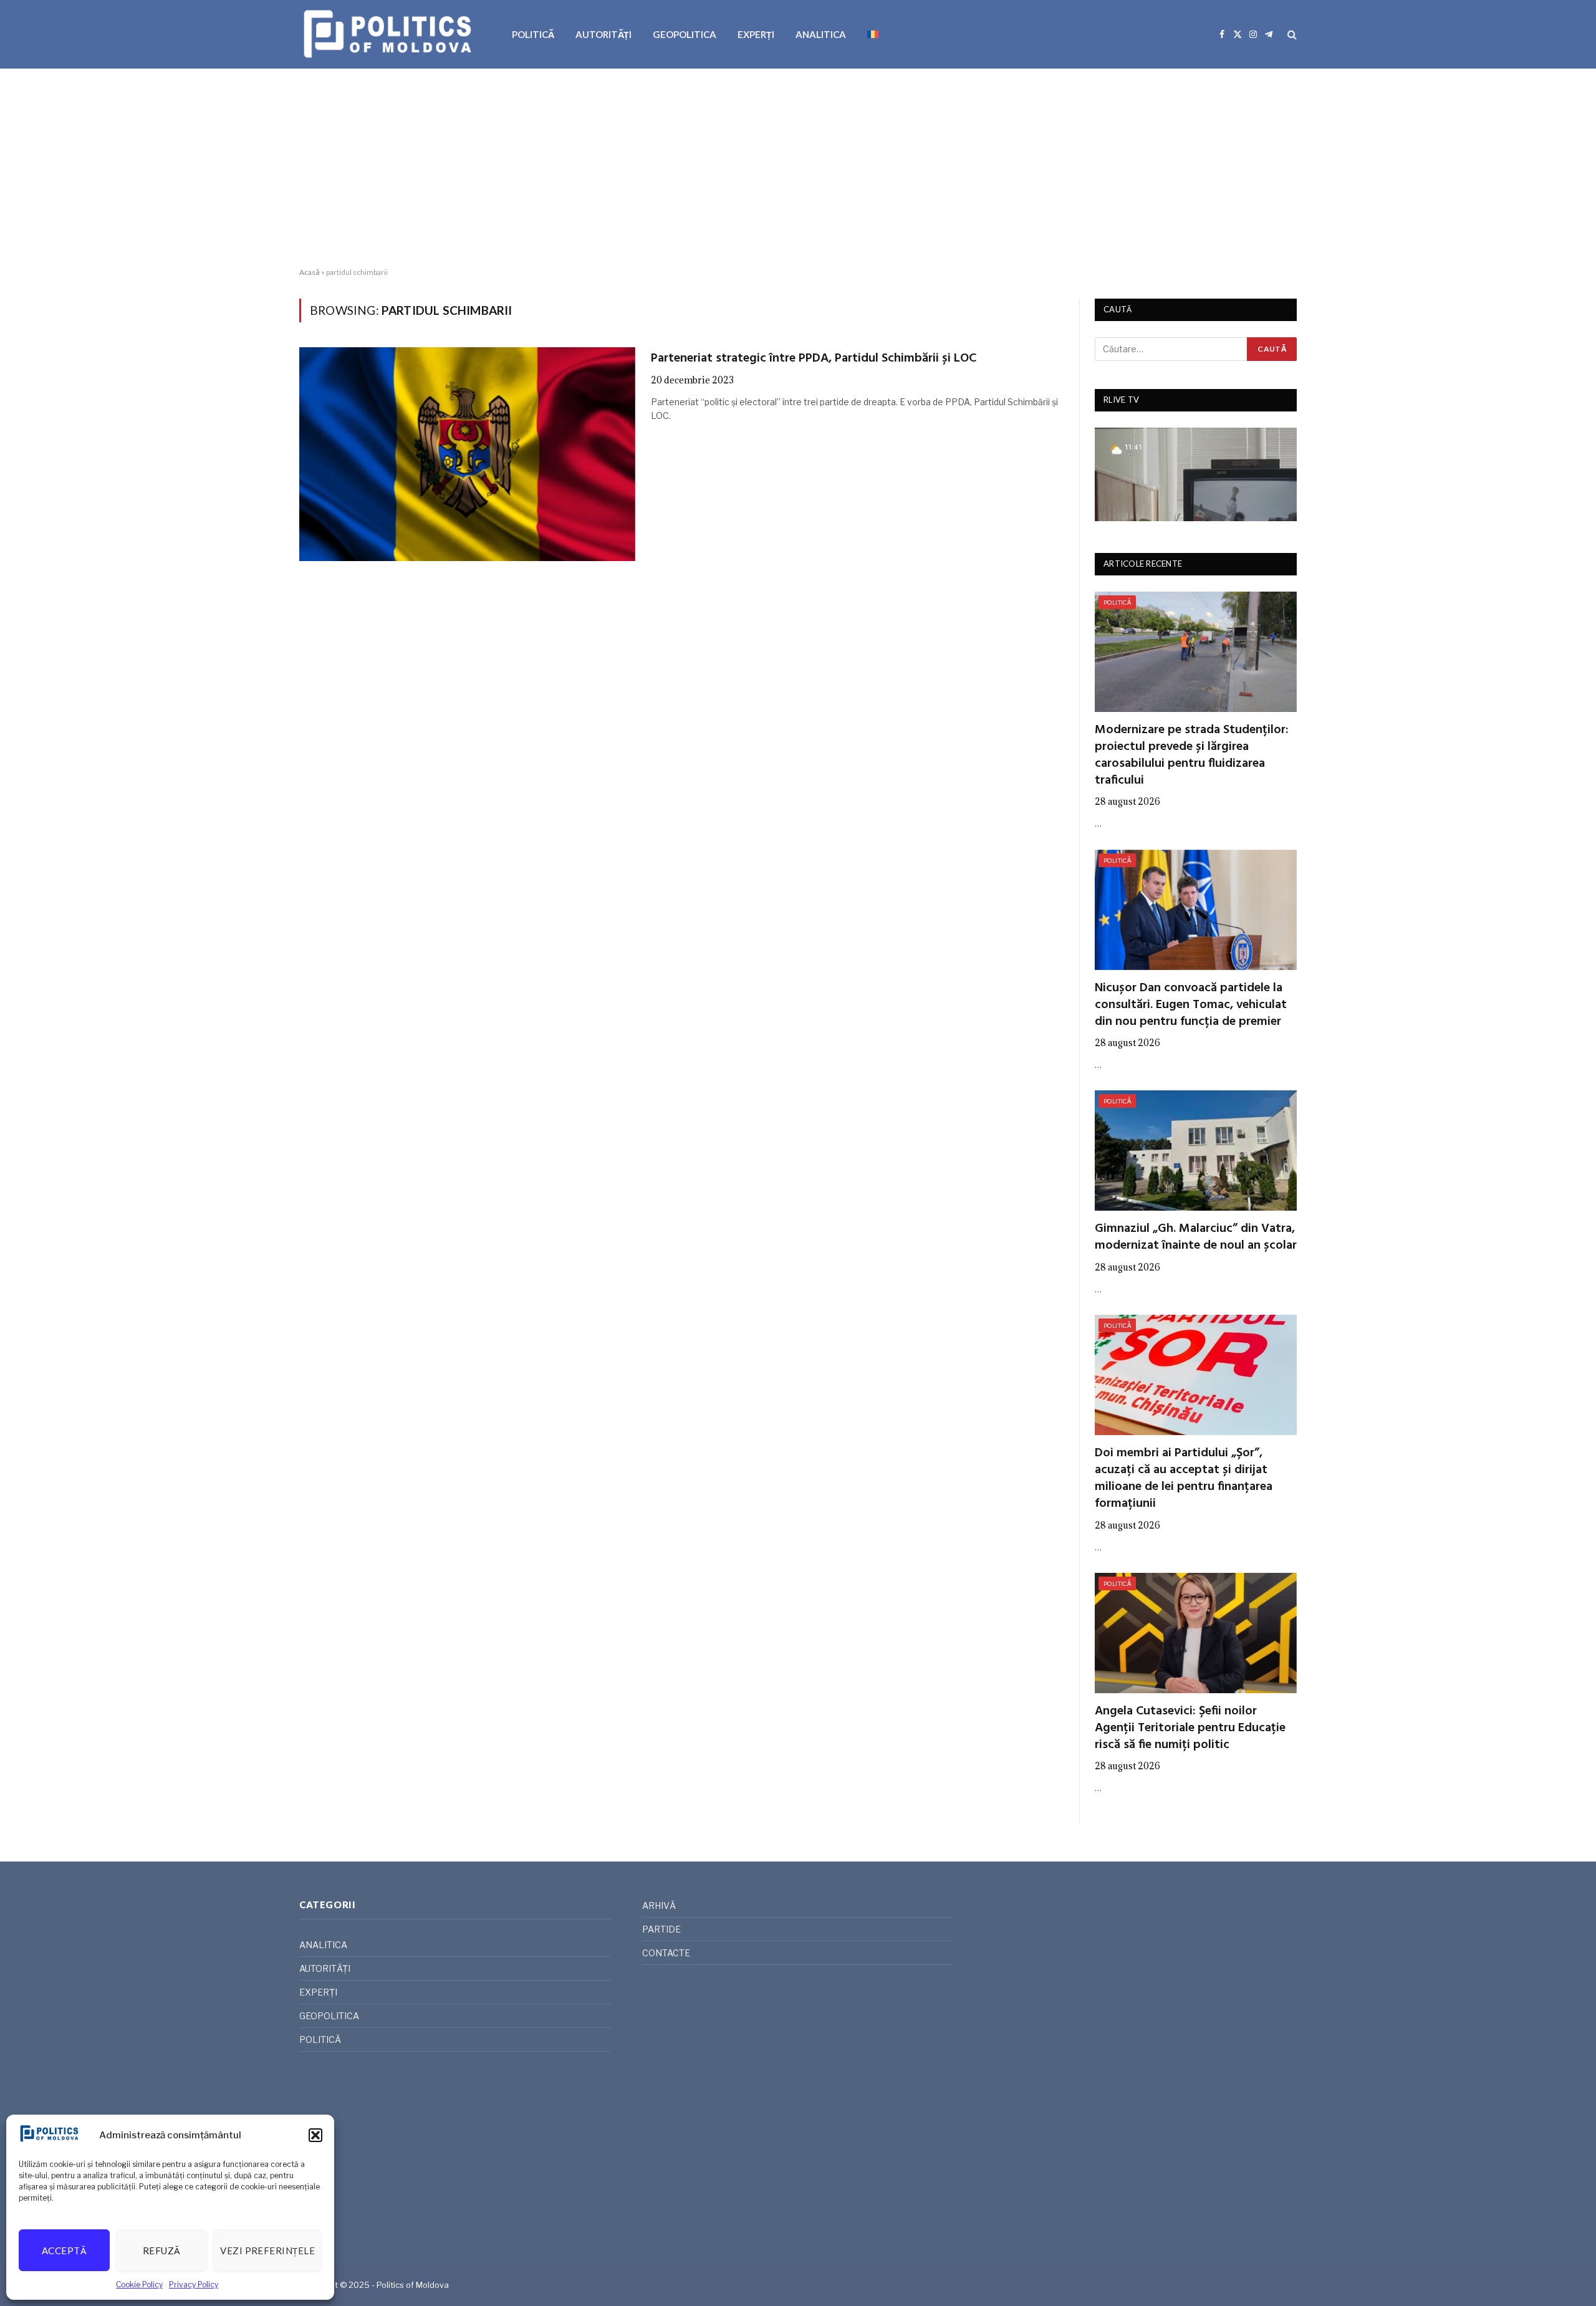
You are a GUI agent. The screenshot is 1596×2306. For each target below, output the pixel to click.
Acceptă (64, 2251)
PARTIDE (661, 1929)
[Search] (1291, 35)
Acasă (310, 272)
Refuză (162, 2251)
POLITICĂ (533, 34)
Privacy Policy (194, 2284)
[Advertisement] (798, 168)
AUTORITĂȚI (603, 34)
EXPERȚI (756, 34)
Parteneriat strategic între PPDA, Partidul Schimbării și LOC (814, 359)
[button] (315, 2135)
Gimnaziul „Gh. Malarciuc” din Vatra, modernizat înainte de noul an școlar (1196, 1237)
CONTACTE (666, 1953)
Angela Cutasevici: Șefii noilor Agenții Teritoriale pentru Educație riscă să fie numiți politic (1190, 1729)
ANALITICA (821, 34)
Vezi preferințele (267, 2251)
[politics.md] (389, 34)
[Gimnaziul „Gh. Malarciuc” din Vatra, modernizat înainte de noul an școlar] (1196, 1151)
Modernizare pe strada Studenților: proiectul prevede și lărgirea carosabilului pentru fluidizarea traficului (1192, 756)
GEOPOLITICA (685, 34)
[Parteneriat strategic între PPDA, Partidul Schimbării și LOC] (467, 454)
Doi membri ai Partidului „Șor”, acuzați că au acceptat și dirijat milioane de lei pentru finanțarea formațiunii (1184, 1479)
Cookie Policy (139, 2284)
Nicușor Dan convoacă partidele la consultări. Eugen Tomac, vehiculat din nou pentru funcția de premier (1191, 1006)
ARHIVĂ (659, 1905)
